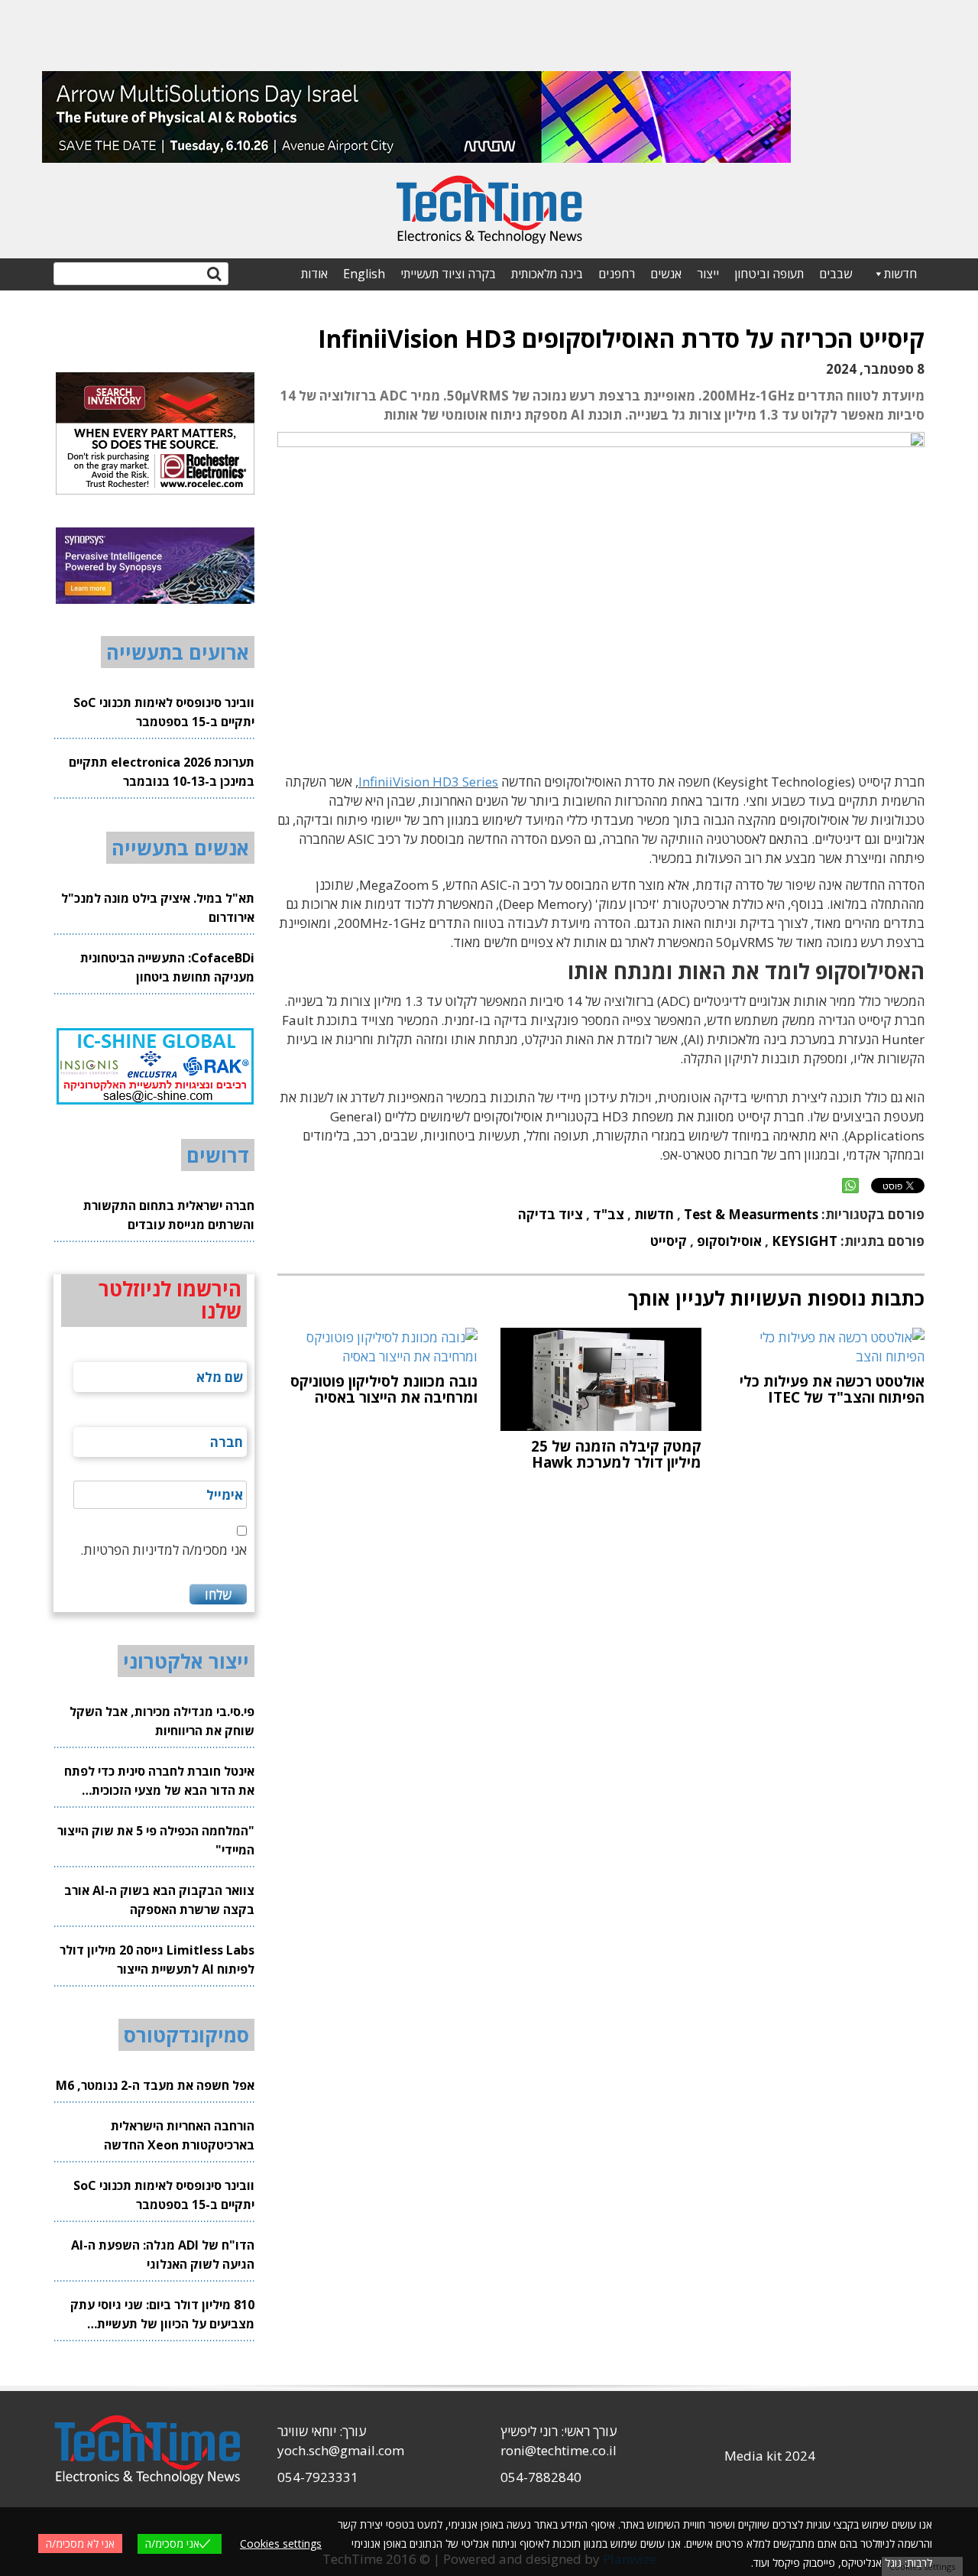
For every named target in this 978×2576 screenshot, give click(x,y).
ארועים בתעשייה (178, 652)
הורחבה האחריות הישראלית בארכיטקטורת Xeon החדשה (179, 2135)
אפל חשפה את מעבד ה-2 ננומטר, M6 (155, 2085)
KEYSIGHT (805, 1241)
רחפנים (617, 274)
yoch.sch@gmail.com (341, 2450)
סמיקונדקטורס (186, 2035)
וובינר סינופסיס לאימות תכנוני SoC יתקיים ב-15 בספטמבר (164, 712)
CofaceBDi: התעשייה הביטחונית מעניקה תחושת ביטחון (167, 967)
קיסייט (669, 1241)
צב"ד (609, 1214)
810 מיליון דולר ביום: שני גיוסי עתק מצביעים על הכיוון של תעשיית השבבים (162, 2315)
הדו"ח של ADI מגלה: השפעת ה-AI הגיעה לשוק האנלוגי (163, 2255)
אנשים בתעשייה (180, 848)
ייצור (708, 274)
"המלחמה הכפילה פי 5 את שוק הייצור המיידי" (156, 1840)
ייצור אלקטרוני (186, 1661)
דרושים (218, 1155)
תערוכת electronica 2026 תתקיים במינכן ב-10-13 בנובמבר (162, 772)
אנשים (666, 274)
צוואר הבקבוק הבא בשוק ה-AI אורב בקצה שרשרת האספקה (159, 1900)
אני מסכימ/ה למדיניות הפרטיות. (164, 1550)
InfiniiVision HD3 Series (428, 782)
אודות (314, 274)
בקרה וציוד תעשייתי (448, 274)
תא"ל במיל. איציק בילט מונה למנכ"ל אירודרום (158, 908)
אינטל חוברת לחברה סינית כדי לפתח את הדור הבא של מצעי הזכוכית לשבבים (159, 1781)
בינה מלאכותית (547, 274)
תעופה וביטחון (769, 274)
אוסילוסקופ (729, 1241)
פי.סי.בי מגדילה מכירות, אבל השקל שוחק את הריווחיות (162, 1721)
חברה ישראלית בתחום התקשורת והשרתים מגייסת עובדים (169, 1215)
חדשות (900, 274)
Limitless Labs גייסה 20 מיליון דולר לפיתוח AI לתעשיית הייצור (157, 1960)
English (364, 274)
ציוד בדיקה (551, 1214)
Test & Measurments (751, 1214)
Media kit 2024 (770, 2456)
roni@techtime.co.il (559, 2450)
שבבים (836, 274)
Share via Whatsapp (850, 1186)
